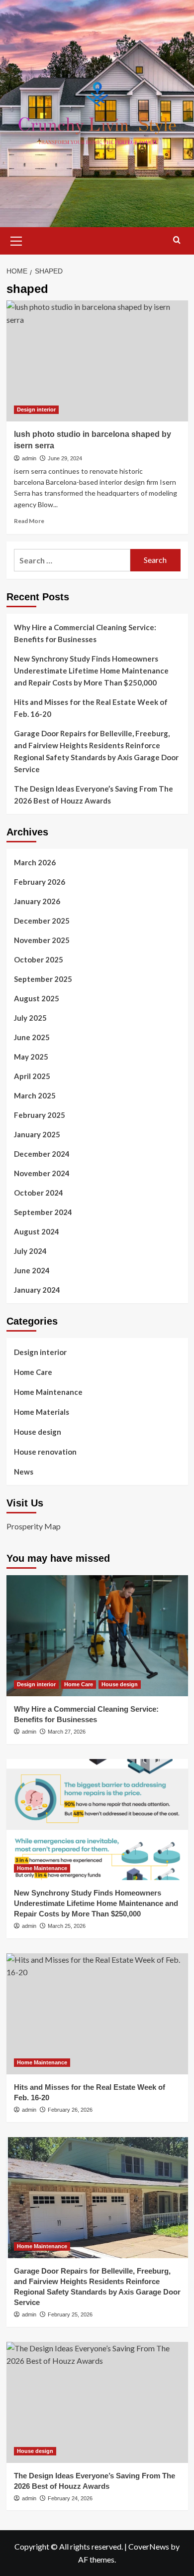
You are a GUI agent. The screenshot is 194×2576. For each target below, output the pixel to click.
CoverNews (149, 2546)
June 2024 (32, 1270)
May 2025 (31, 1057)
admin (29, 458)
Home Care (33, 1372)
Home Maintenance (48, 1392)
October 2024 (39, 1193)
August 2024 (37, 1231)
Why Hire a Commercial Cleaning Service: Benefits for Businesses (85, 633)
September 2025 (43, 979)
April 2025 (32, 1076)
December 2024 (42, 1154)
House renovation (45, 1452)
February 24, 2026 (70, 2498)
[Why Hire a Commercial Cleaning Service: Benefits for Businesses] (97, 1636)
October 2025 (39, 959)
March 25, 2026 (67, 1926)
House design (38, 1432)
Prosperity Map (34, 1526)
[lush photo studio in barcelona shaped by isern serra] (97, 361)
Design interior (36, 409)
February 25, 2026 (70, 2314)
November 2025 (42, 940)
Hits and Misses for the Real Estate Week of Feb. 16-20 (91, 708)
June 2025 (32, 1037)
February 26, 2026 (70, 2110)
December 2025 (42, 921)
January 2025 (37, 1134)
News (24, 1472)
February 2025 (40, 1115)
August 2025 (37, 998)
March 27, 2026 (67, 1732)
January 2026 (37, 901)
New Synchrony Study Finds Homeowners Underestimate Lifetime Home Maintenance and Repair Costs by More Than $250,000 (91, 671)
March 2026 (35, 862)
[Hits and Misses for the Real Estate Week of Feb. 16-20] (97, 2014)
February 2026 (40, 882)
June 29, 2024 (65, 458)
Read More (29, 521)
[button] (16, 240)
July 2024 (30, 1251)
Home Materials (42, 1412)
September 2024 (43, 1212)
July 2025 (30, 1018)
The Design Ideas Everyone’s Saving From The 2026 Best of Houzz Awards (94, 795)
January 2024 (37, 1290)
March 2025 (35, 1095)
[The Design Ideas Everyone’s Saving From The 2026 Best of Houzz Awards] (97, 2402)
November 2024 (42, 1173)
